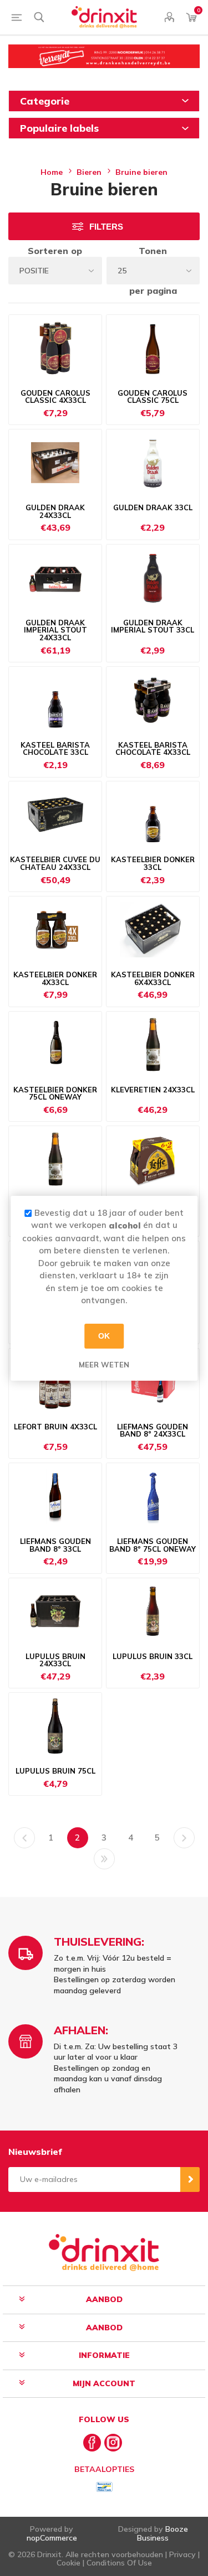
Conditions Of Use (119, 2563)
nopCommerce (52, 2538)
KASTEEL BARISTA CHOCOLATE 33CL (55, 749)
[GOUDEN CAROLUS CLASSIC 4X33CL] (55, 348)
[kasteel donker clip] (55, 930)
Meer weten (104, 1364)
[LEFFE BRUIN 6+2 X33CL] (153, 1159)
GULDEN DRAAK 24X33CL (55, 512)
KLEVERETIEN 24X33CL (153, 1090)
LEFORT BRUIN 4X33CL (55, 1427)
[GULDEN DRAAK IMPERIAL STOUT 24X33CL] (55, 578)
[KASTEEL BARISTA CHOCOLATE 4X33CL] (153, 700)
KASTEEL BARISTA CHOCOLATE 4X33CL (153, 749)
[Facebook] (92, 2443)
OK (104, 1336)
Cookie (69, 2563)
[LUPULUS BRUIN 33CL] (153, 1611)
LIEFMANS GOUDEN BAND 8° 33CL (55, 1545)
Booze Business (163, 2533)
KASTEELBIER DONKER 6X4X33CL (153, 979)
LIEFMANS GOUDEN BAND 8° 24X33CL (153, 1431)
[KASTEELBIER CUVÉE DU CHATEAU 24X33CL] (55, 815)
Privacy (182, 2554)
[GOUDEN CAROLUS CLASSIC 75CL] (153, 348)
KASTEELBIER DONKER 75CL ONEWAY (55, 1094)
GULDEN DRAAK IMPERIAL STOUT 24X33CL (55, 631)
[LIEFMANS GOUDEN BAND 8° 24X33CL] (153, 1382)
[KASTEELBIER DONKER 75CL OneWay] (55, 1045)
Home (52, 172)
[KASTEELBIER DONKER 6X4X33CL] (153, 930)
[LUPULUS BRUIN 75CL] (55, 1726)
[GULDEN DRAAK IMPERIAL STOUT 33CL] (153, 578)
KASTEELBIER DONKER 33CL (153, 864)
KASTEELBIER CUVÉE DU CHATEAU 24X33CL (55, 864)
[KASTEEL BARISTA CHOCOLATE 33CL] (55, 700)
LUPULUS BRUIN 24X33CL (55, 1660)
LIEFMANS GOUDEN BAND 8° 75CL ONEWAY (153, 1545)
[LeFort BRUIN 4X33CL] (55, 1382)
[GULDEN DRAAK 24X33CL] (55, 463)
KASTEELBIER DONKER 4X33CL (55, 979)
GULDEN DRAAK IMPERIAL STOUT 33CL (153, 627)
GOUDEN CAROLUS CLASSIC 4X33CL (55, 397)
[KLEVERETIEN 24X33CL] (153, 1045)
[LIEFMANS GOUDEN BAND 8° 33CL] (55, 1496)
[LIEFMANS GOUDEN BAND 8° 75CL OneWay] (153, 1496)
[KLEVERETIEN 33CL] (55, 1159)
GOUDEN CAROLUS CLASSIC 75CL (153, 397)
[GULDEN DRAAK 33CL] (153, 463)
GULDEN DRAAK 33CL (153, 508)
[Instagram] (113, 2443)
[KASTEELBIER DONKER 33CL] (153, 815)
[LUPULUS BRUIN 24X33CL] (55, 1611)
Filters (106, 227)
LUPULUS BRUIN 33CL (153, 1657)
